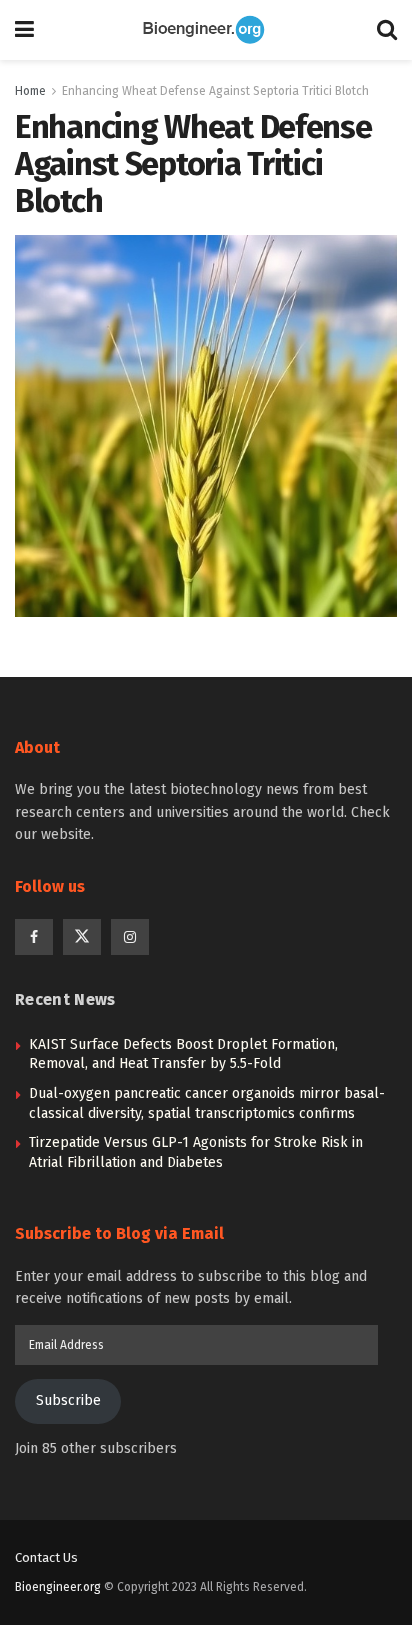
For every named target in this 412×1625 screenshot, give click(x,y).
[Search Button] (387, 30)
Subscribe (68, 1400)
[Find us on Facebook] (34, 937)
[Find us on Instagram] (130, 937)
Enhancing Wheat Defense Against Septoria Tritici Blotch (215, 91)
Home (30, 91)
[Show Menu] (24, 30)
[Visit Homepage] (206, 30)
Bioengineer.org (58, 1587)
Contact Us (46, 1557)
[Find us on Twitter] (82, 937)
